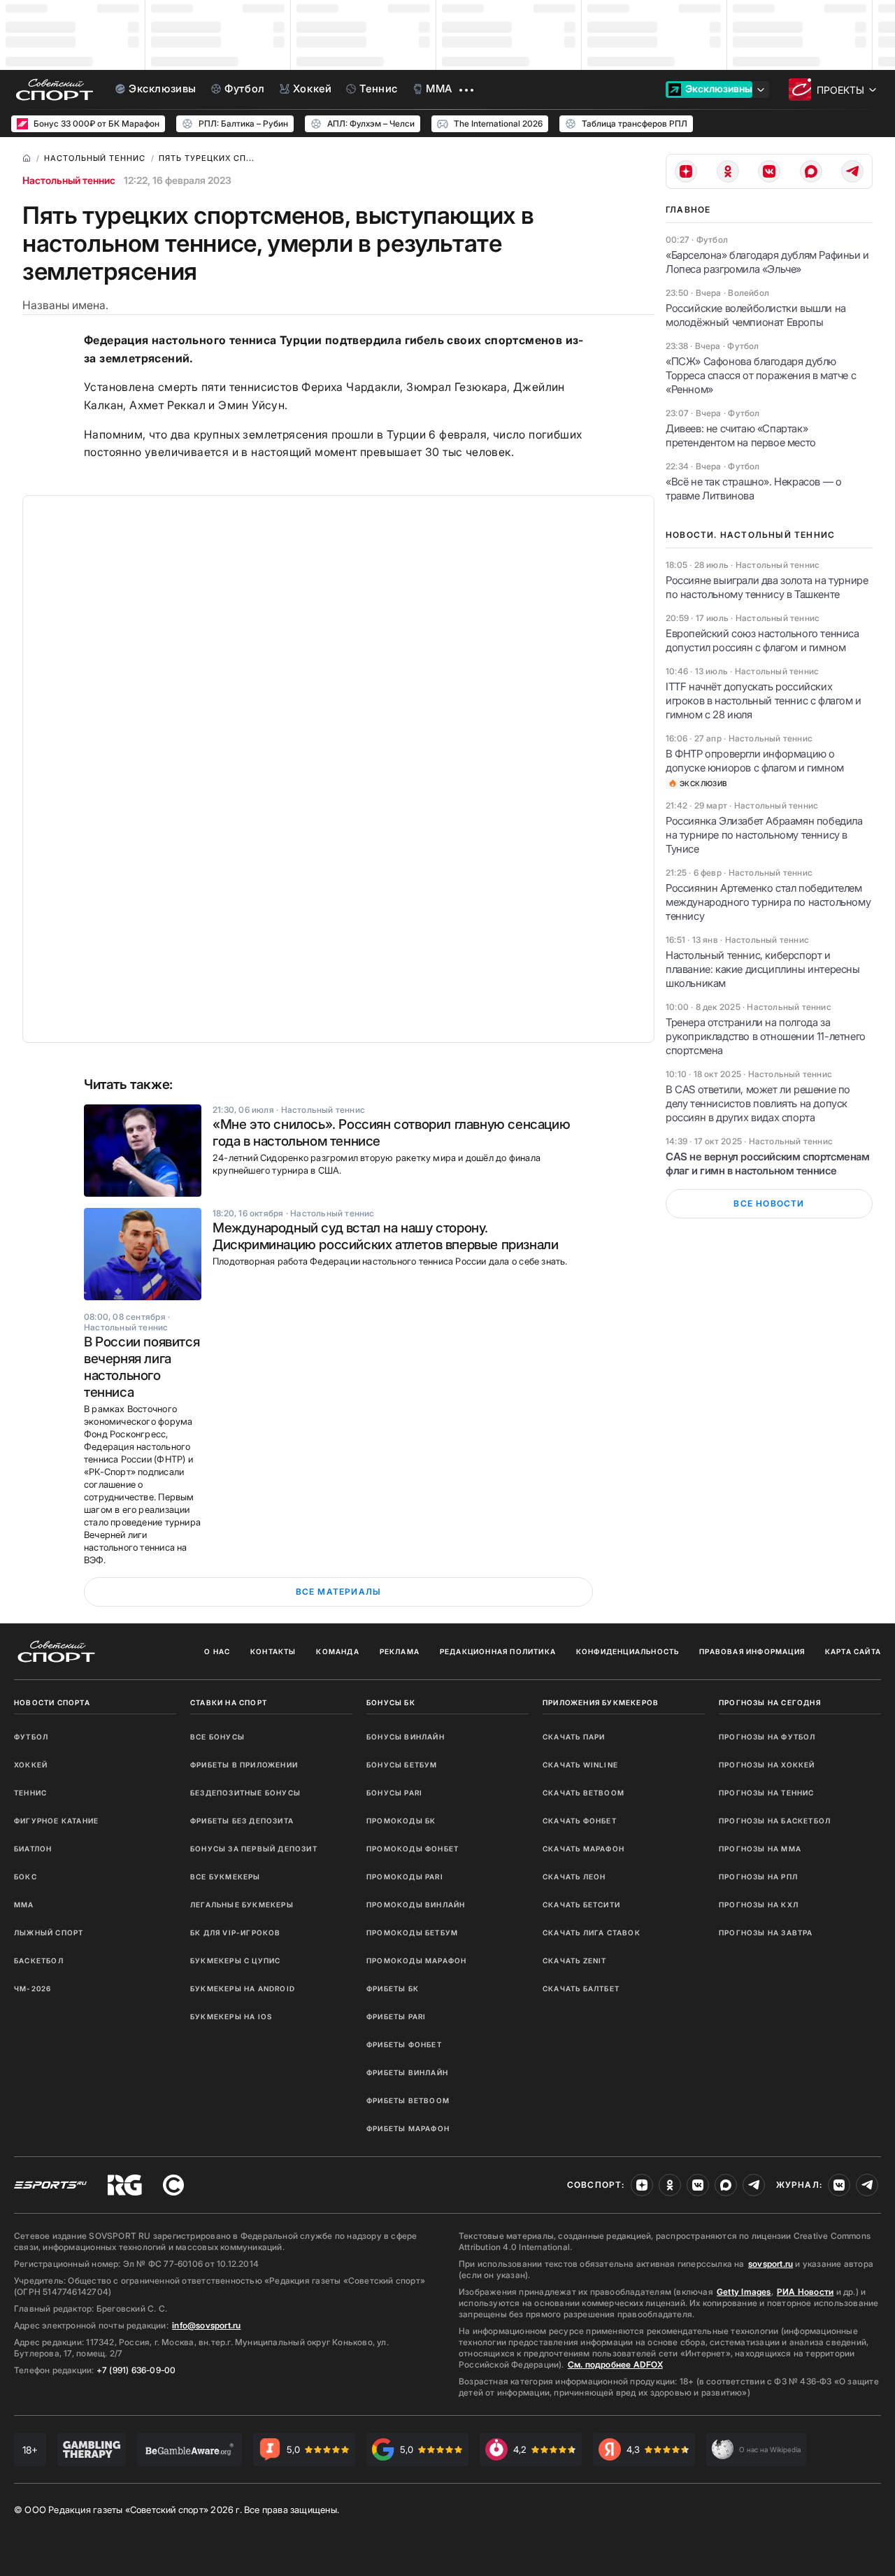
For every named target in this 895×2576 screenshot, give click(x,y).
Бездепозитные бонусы (245, 1793)
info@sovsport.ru (206, 2325)
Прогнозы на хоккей (767, 1765)
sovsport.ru (771, 2264)
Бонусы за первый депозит (254, 1849)
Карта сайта (853, 1651)
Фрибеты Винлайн (407, 2072)
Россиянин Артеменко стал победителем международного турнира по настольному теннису (768, 902)
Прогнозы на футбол (767, 1737)
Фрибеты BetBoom (408, 2100)
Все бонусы (217, 1737)
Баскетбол (39, 1961)
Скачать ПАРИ (574, 1737)
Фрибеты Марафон (408, 2128)
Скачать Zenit (575, 1961)
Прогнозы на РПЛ (758, 1877)
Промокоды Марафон (416, 1961)
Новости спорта (52, 1702)
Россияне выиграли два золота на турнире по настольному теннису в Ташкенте (767, 587)
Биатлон (33, 1849)
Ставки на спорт (229, 1702)
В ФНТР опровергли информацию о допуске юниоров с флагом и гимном (755, 761)
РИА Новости (805, 2292)
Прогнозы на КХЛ (759, 1905)
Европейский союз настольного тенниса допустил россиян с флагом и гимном (762, 640)
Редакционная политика (498, 1651)
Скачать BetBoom (583, 1793)
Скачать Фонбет (580, 1821)
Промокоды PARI (405, 1877)
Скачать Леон (574, 1877)
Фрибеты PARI (396, 2016)
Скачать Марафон (583, 1849)
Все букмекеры (225, 1877)
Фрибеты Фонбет (404, 2044)
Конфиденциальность (628, 1651)
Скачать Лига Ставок (592, 1933)
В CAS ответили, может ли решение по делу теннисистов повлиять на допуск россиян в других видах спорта (758, 1103)
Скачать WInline (580, 1765)
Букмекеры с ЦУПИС (235, 1961)
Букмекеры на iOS (231, 2016)
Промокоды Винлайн (416, 1905)
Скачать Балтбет (581, 1988)
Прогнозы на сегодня (770, 1702)
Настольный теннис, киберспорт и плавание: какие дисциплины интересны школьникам (763, 969)
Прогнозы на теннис (767, 1793)
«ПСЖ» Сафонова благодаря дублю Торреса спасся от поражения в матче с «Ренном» (761, 375)
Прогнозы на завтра (766, 1933)
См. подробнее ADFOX (615, 2364)
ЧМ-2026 (33, 1988)
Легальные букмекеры (242, 1905)
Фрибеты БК (393, 1988)
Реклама (400, 1651)
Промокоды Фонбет (413, 1849)
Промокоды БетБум (412, 1933)
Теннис (30, 1793)
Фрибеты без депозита (242, 1821)
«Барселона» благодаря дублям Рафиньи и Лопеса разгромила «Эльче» (767, 262)
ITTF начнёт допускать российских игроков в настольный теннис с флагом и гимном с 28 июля (764, 700)
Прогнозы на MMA (760, 1849)
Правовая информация (752, 1651)
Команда (337, 1651)
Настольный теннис (69, 180)
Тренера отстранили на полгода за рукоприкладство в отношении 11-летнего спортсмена (766, 1036)
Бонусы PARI (394, 1793)
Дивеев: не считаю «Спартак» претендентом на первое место (741, 435)
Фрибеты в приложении (244, 1765)
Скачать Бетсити (581, 1905)
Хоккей (31, 1765)
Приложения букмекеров (601, 1702)
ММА (24, 1905)
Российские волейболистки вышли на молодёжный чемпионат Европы (756, 315)
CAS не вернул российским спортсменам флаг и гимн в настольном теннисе (768, 1164)
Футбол (31, 1737)
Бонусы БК (391, 1702)
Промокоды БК (401, 1821)
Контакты (273, 1651)
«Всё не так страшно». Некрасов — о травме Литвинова (753, 489)
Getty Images (744, 2292)
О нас (217, 1651)
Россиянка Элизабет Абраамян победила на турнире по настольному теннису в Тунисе (764, 835)
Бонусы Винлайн (406, 1737)
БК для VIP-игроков (236, 1933)
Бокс (26, 1877)
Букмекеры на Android (243, 1988)
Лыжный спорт (49, 1933)
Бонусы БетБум (402, 1765)
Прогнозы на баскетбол (775, 1821)
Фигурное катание (56, 1821)
